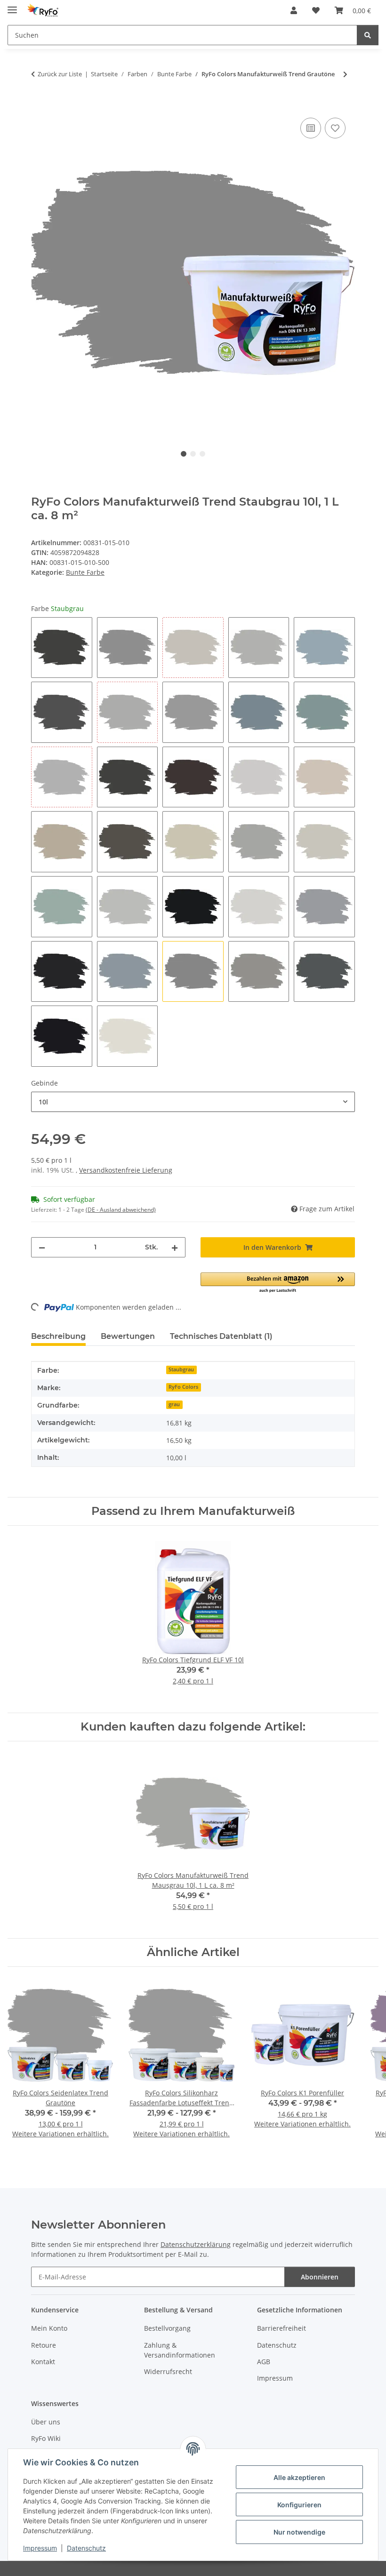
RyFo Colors (183, 1387)
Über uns (46, 2422)
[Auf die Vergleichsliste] (311, 128)
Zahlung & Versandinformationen (180, 2350)
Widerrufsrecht (168, 2371)
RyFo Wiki (46, 2438)
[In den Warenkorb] (39, 105)
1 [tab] (184, 454)
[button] (294, 10)
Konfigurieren (299, 2505)
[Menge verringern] (42, 1247)
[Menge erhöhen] (175, 1247)
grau (174, 1404)
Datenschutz (86, 2548)
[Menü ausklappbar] (12, 6)
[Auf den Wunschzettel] (335, 128)
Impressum (40, 2548)
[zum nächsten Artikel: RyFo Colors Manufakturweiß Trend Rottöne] (345, 74)
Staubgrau (181, 1369)
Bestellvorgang (167, 2328)
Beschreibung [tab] (58, 1336)
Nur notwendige (299, 2532)
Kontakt (43, 2362)
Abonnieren (320, 2277)
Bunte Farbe (85, 572)
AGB (264, 2362)
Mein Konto (49, 2328)
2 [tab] (193, 454)
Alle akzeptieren (299, 2477)
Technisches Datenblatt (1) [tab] (221, 1336)
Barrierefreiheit (281, 2328)
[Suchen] (368, 35)
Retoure (44, 2345)
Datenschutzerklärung (196, 2244)
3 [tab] (202, 454)
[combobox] (193, 1102)
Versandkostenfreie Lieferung (126, 1170)
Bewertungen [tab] (128, 1336)
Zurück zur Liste (60, 74)
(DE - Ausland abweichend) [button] (121, 1210)
